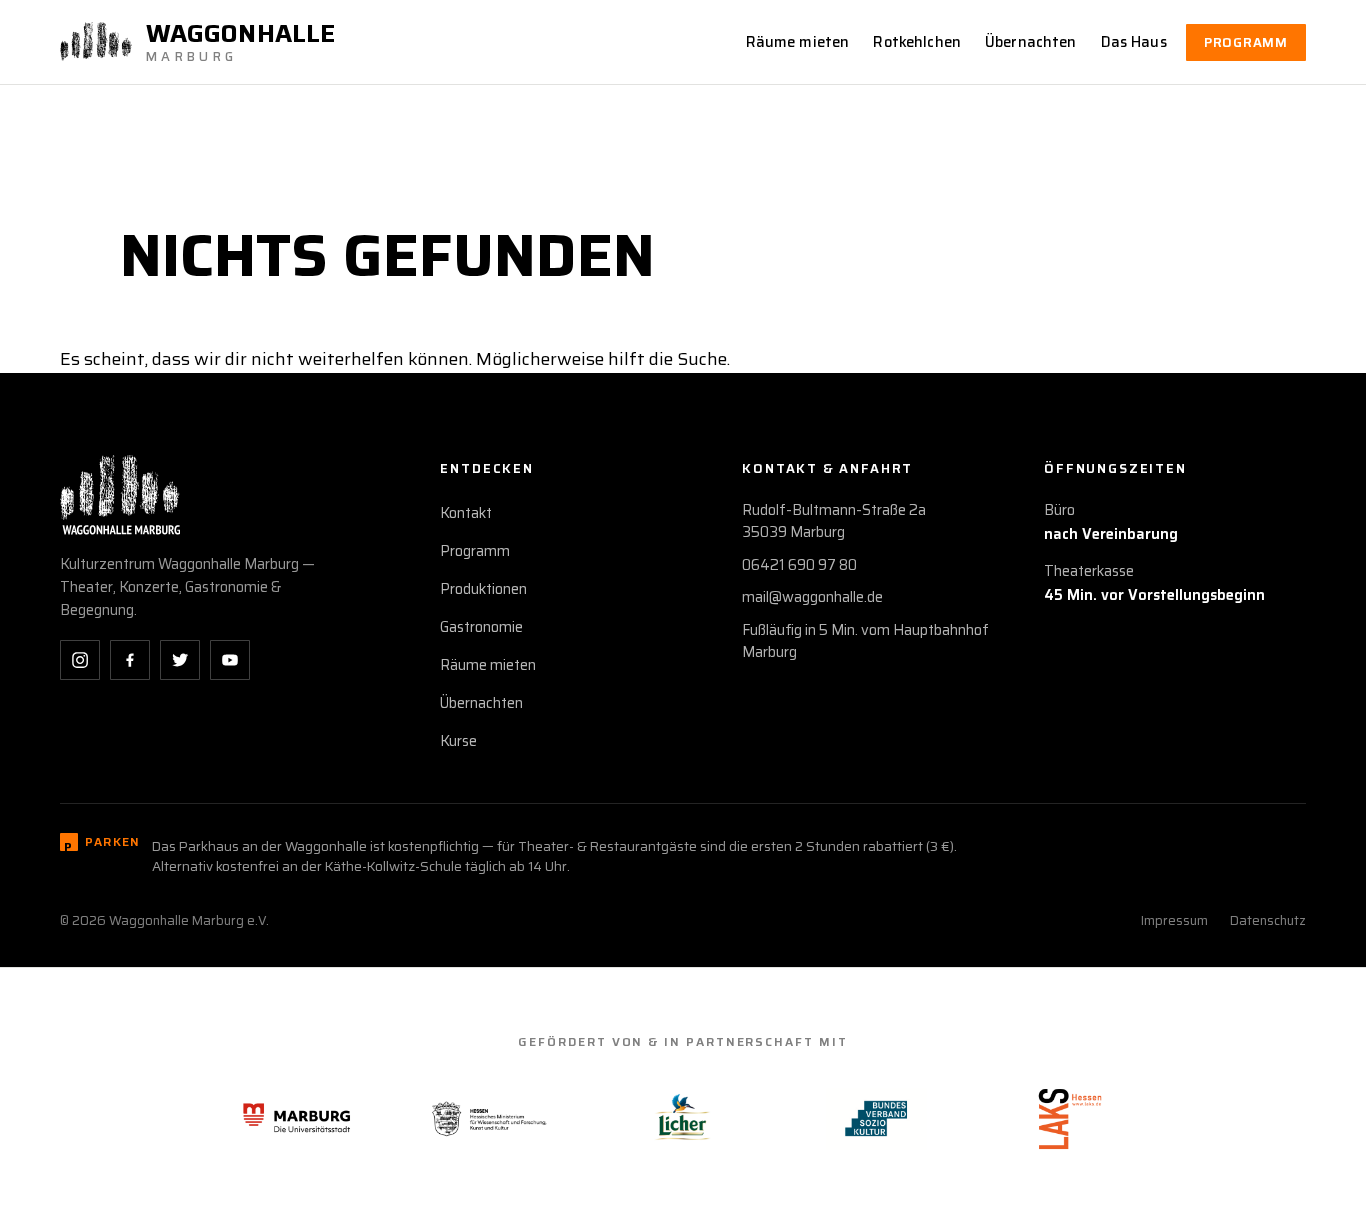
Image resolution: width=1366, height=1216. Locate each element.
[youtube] (230, 660)
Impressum (1174, 920)
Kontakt (466, 513)
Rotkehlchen (917, 42)
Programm (1246, 42)
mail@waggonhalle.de (812, 597)
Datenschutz (1268, 920)
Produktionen (483, 589)
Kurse (458, 741)
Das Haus (1134, 42)
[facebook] (130, 660)
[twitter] (180, 660)
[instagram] (80, 660)
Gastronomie (481, 627)
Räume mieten (798, 42)
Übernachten (1031, 42)
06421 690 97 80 (799, 565)
